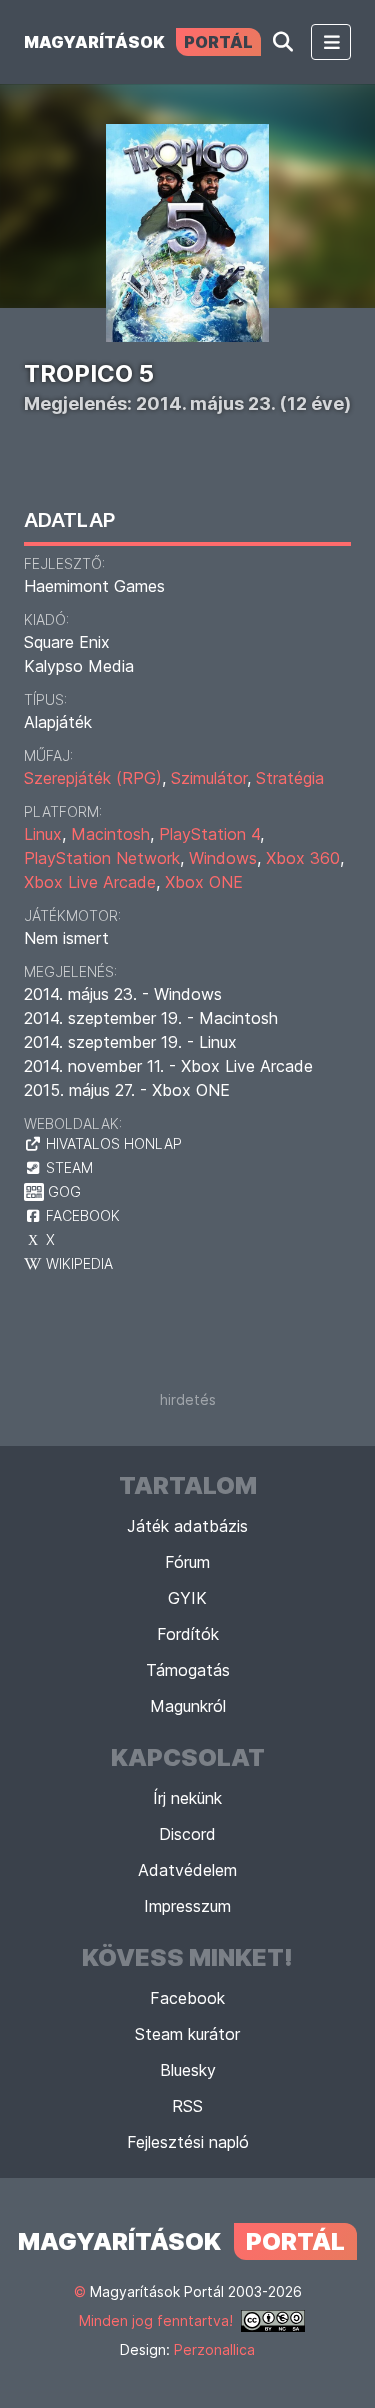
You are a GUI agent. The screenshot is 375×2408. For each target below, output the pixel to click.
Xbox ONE (204, 882)
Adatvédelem (187, 1870)
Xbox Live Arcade (90, 882)
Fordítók (188, 1634)
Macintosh (110, 834)
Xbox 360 (303, 858)
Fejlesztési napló (188, 2142)
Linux (43, 834)
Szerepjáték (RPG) (93, 778)
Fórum (187, 1562)
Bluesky (188, 2070)
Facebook (187, 1998)
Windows (223, 858)
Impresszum (187, 1906)
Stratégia (290, 778)
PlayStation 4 (209, 834)
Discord (187, 1834)
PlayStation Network (102, 858)
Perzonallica (214, 2349)
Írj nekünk (187, 1798)
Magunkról (188, 1706)
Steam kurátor (187, 2034)
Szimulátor (209, 778)
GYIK (187, 1598)
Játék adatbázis (187, 1526)
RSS (187, 2106)
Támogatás (188, 1670)
